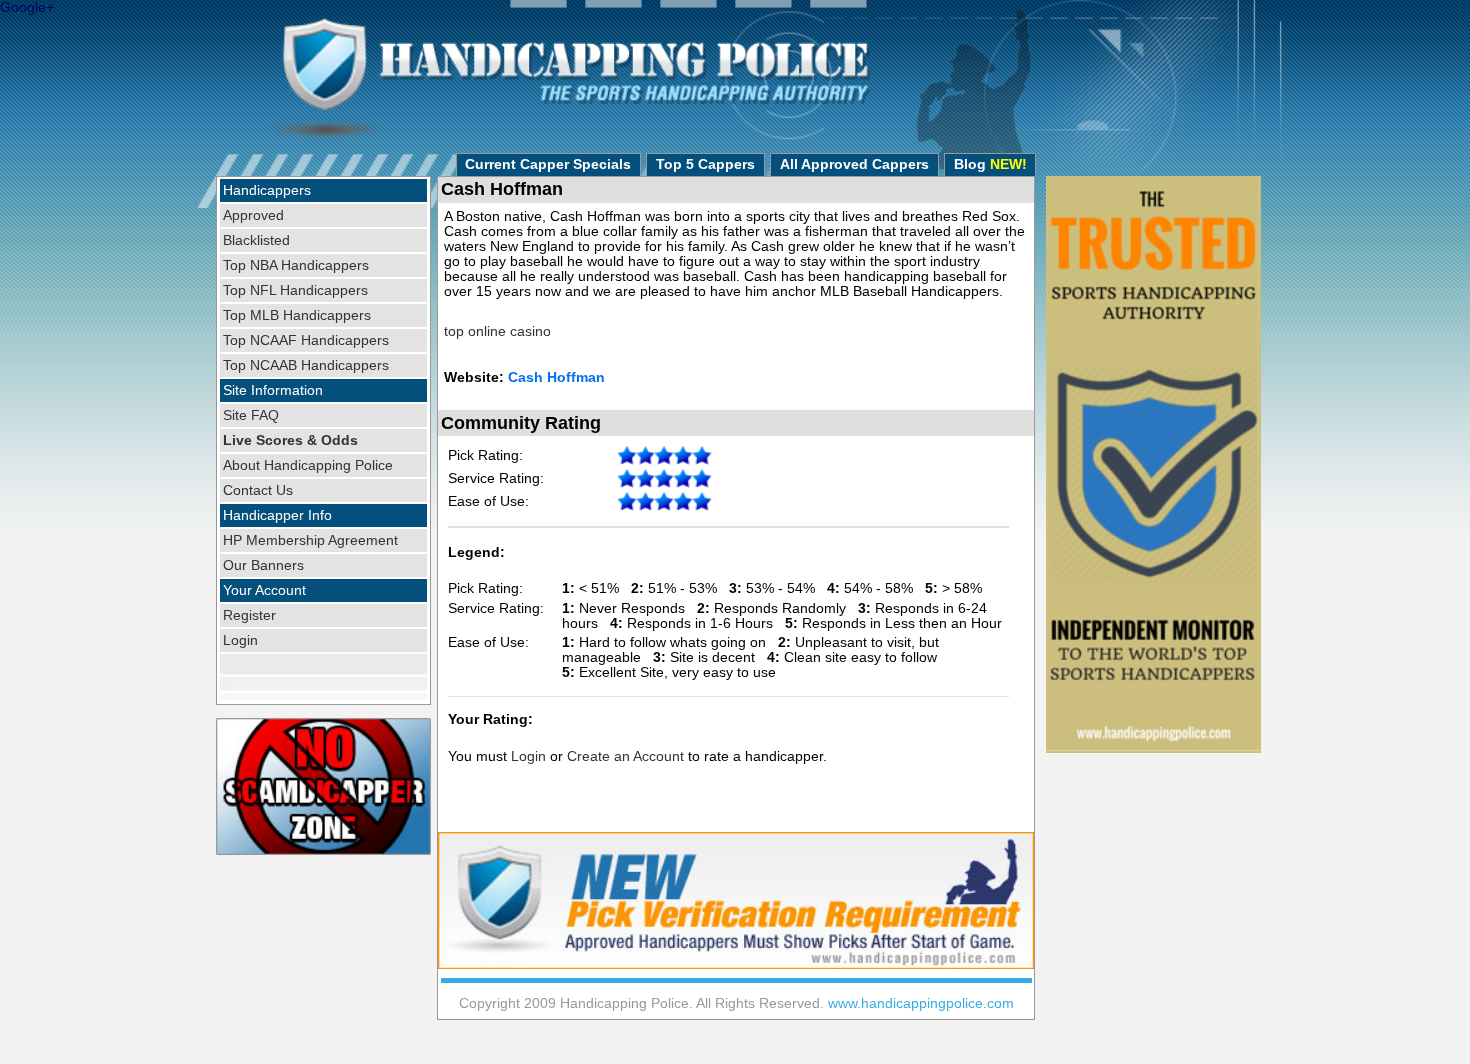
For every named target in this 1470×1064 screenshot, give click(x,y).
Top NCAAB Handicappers (306, 365)
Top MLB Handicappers (297, 315)
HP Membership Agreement (310, 540)
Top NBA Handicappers (296, 265)
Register (249, 615)
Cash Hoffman (556, 377)
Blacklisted (256, 240)
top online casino (497, 331)
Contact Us (258, 490)
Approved (253, 215)
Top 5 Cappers (705, 164)
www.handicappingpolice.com (921, 1003)
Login (240, 640)
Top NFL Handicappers (295, 290)
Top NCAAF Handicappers (306, 340)
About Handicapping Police (308, 465)
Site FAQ (251, 415)
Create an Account (625, 756)
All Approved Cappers (854, 164)
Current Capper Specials (548, 164)
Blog (990, 164)
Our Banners (263, 565)
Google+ (27, 7)
